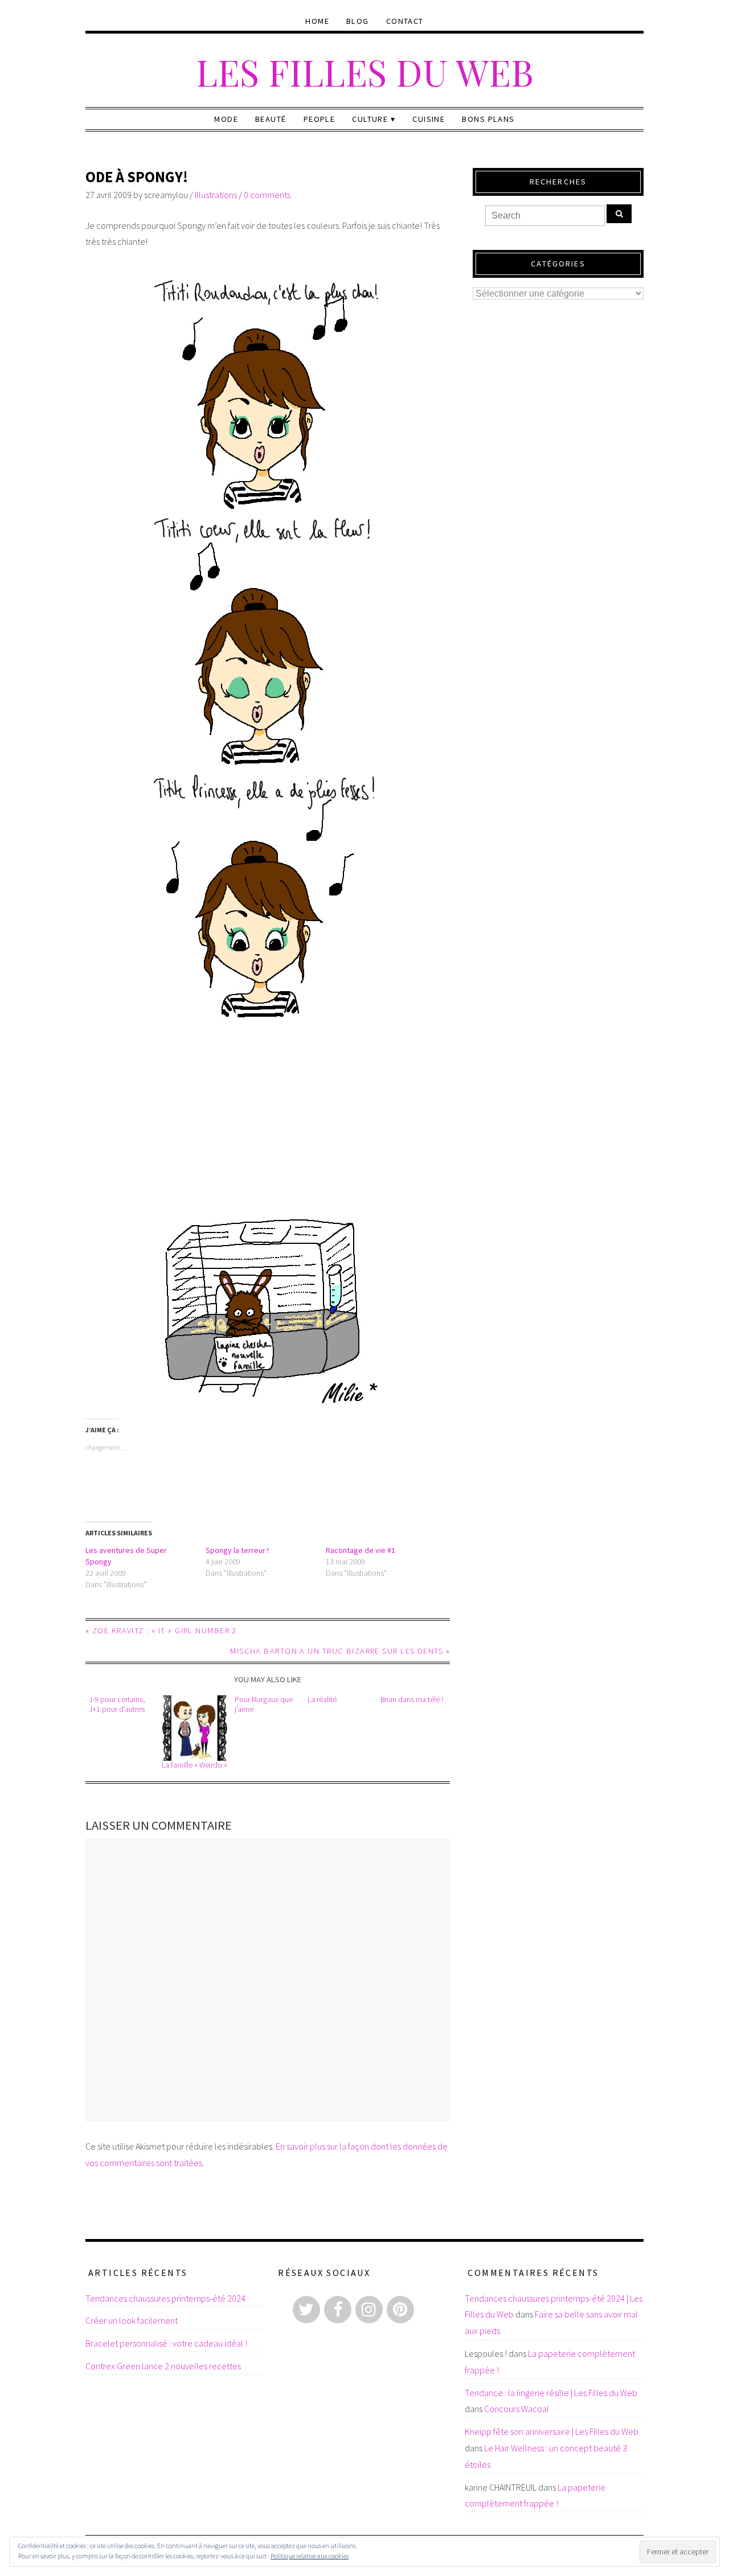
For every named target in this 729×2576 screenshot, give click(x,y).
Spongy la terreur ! (237, 1550)
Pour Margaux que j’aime (264, 1704)
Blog (358, 21)
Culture (370, 119)
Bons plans (488, 119)
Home (317, 21)
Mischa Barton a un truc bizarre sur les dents (337, 1651)
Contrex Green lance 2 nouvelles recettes (163, 2366)
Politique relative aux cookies (310, 2556)
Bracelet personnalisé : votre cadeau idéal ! (166, 2343)
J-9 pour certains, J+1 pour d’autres (117, 1704)
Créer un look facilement (132, 2320)
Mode (226, 119)
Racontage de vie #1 (361, 1550)
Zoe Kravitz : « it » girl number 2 (165, 1630)
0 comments (267, 195)
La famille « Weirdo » (194, 1765)
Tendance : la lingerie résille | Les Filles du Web (551, 2393)
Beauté (271, 119)
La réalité (322, 1700)
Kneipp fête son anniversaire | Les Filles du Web (552, 2431)
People (320, 119)
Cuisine (429, 119)
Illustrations (216, 195)
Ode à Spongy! (137, 177)
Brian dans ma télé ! (412, 1700)
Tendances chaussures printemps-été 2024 (165, 2298)
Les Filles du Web (365, 71)
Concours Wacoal (517, 2409)
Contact (405, 21)
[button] (194, 1728)
